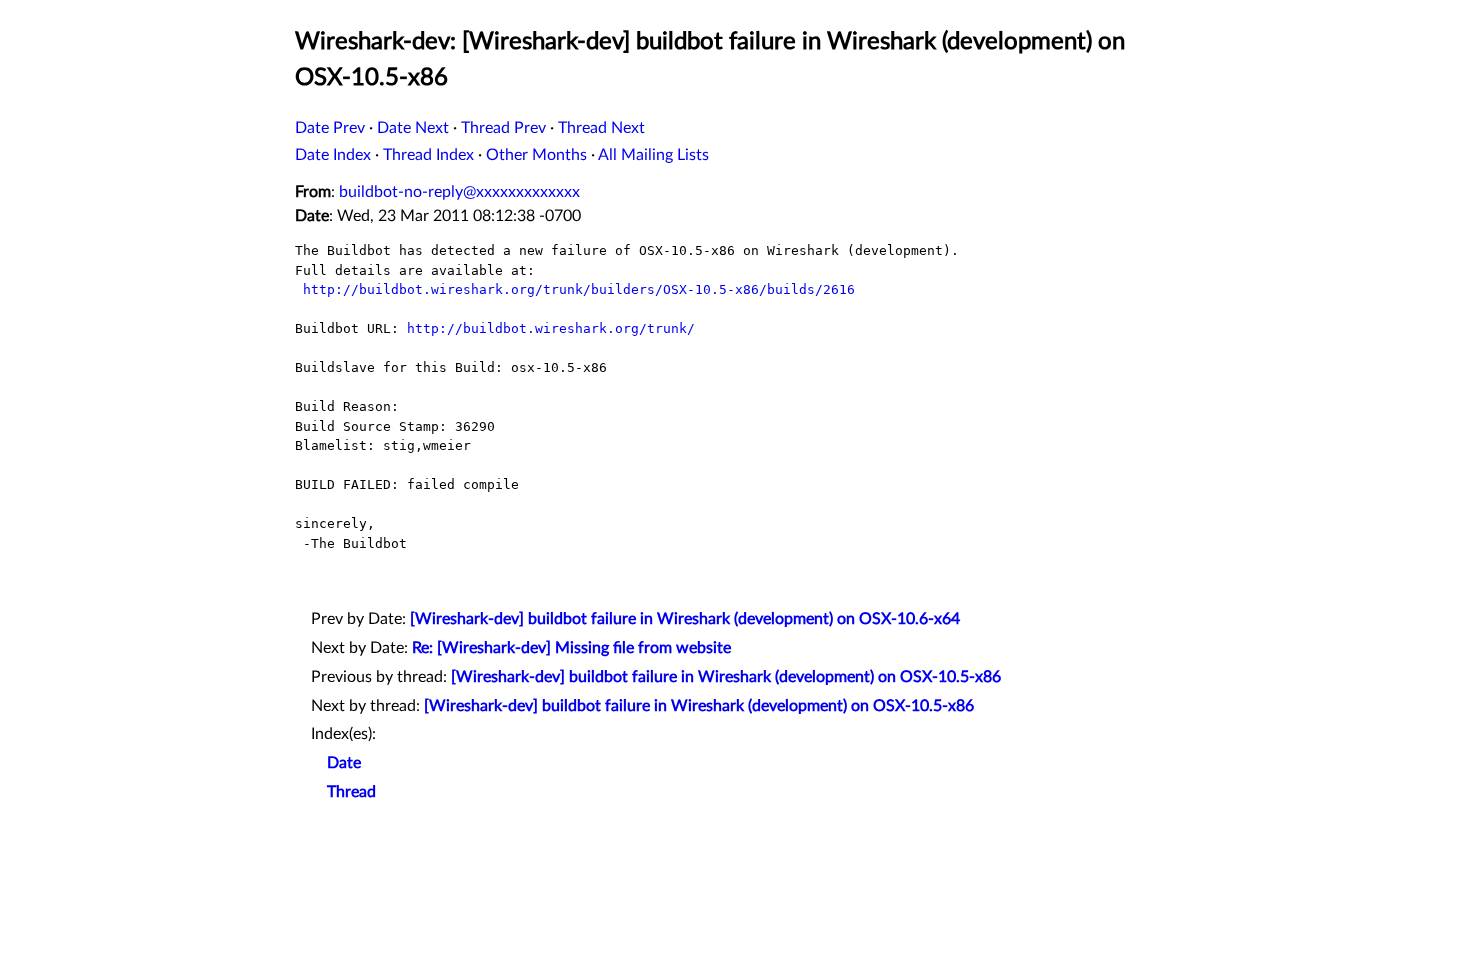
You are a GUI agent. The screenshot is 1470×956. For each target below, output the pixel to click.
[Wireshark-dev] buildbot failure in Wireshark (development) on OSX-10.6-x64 (685, 619)
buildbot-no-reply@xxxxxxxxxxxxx (459, 192)
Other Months (536, 155)
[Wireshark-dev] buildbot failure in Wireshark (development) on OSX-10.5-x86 (726, 677)
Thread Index (428, 155)
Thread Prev (503, 128)
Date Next (413, 128)
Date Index (333, 155)
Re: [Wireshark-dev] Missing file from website (571, 648)
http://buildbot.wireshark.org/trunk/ (551, 328)
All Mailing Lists (653, 155)
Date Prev (330, 128)
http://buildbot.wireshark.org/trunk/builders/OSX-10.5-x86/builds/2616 (579, 289)
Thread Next (601, 128)
